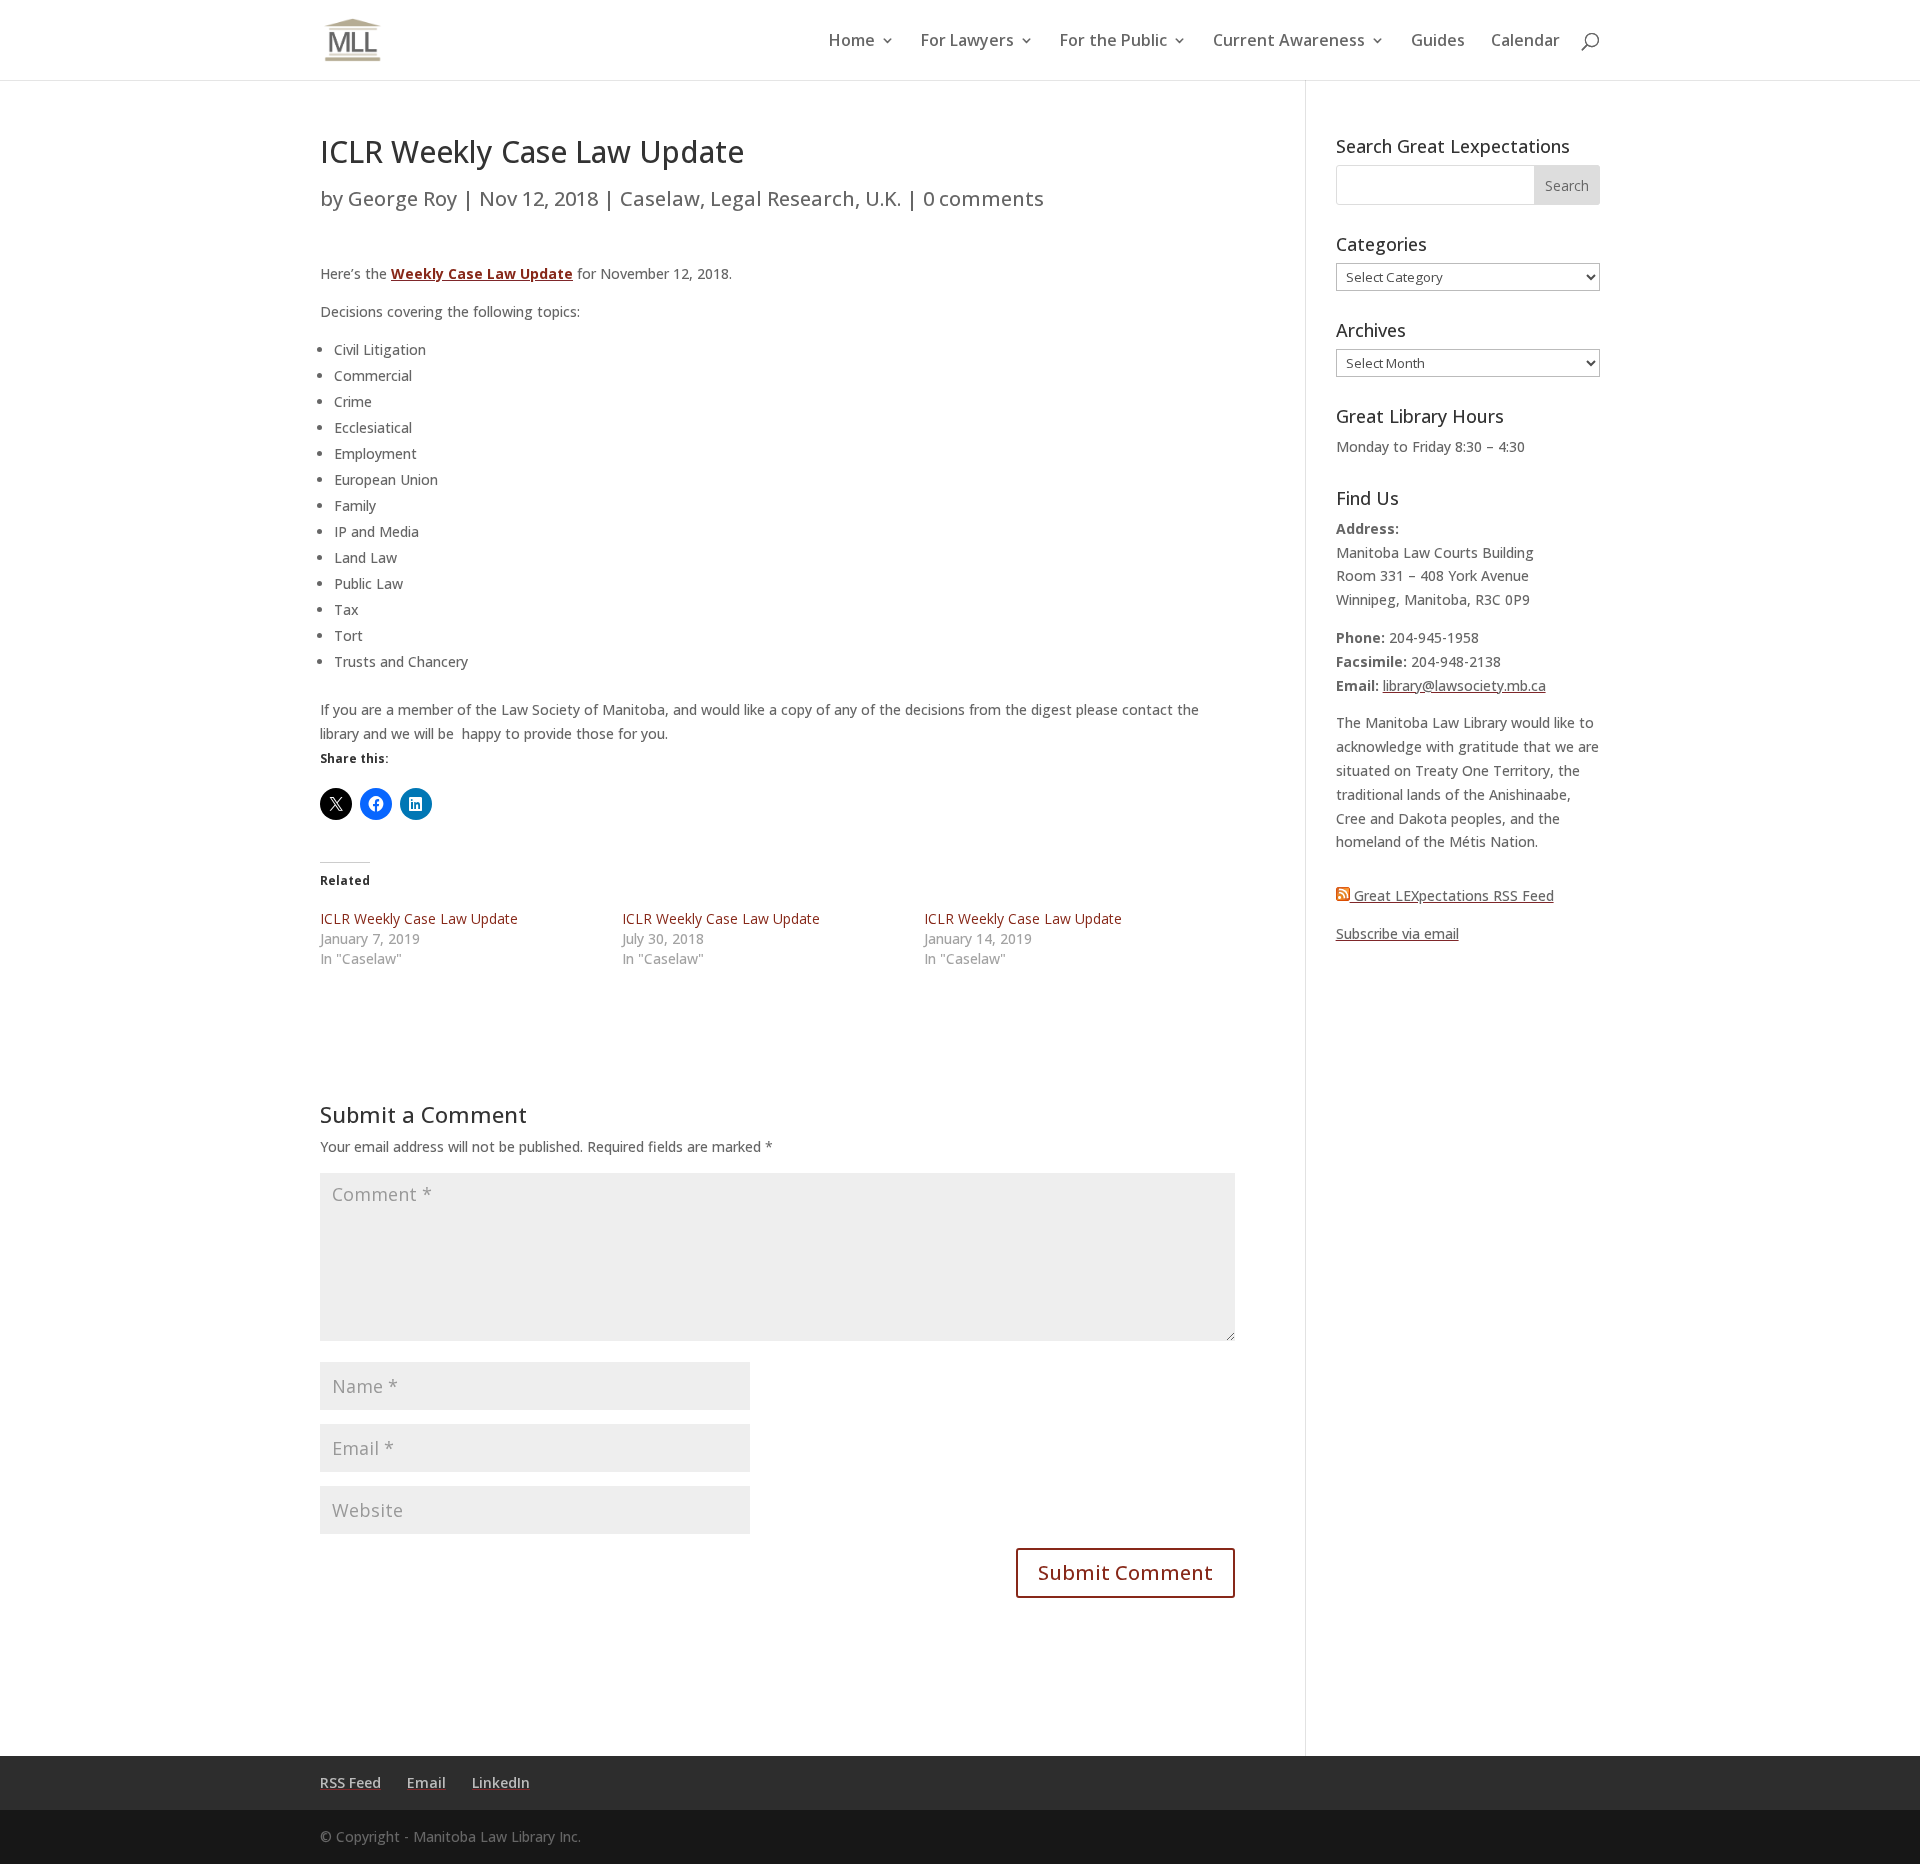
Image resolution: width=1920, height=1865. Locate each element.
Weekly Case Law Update (482, 273)
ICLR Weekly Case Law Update (419, 918)
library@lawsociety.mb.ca (1464, 685)
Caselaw (660, 198)
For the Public (1113, 42)
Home (852, 42)
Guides (1438, 42)
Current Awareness (1289, 42)
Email (426, 1782)
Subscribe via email (1397, 933)
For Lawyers (967, 42)
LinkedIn (501, 1782)
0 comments (983, 198)
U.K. (883, 198)
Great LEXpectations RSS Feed (1452, 895)
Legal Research (782, 198)
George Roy (402, 198)
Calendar (1525, 42)
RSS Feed (350, 1782)
